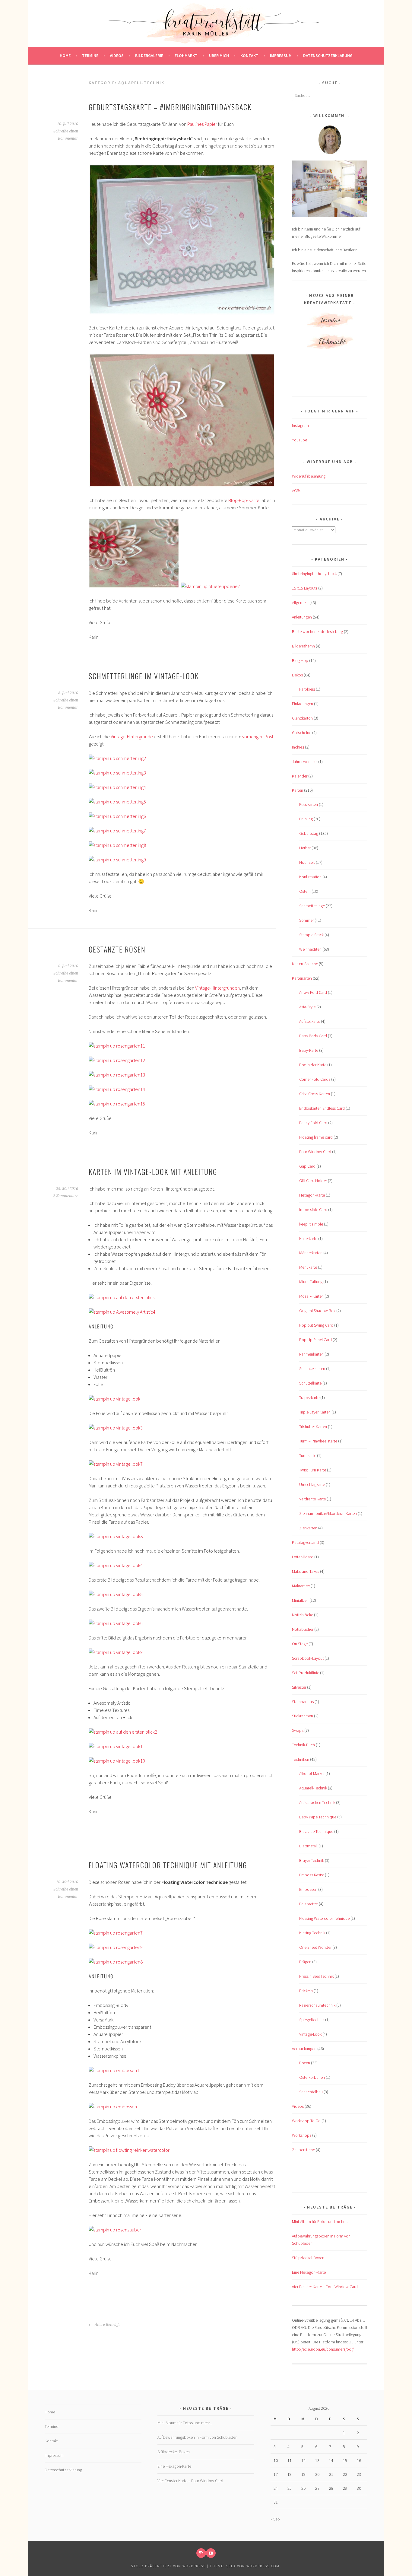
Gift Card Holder (313, 1181)
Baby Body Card (313, 1036)
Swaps (298, 1730)
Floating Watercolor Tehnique (324, 1918)
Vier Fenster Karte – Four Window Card (325, 2287)
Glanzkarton (302, 718)
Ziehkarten (308, 1528)
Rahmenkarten (311, 1354)
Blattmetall (308, 1846)
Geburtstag (309, 833)
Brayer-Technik (312, 1860)
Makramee (301, 1586)
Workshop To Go (306, 2121)
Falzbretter (309, 1904)
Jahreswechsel (305, 762)
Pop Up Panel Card (315, 1340)
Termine (90, 56)
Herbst (305, 848)
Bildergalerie (149, 56)
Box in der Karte (313, 1065)
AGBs (296, 491)
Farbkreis (307, 689)
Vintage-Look (310, 2034)
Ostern (305, 891)
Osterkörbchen (312, 2077)
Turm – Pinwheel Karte (318, 1441)
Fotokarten (309, 804)
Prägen (305, 1962)
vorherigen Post (258, 736)
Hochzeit (307, 862)
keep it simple (311, 1224)
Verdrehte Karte (312, 1499)
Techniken (301, 1759)
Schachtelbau (311, 2092)
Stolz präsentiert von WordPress (168, 2566)
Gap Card (307, 1166)
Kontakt (249, 56)
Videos (117, 56)
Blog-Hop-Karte (244, 500)
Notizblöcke (303, 1615)
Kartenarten (302, 978)
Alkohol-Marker (312, 1773)
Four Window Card (315, 1152)
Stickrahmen (303, 1716)
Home (65, 56)
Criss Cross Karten (315, 1094)
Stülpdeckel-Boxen (308, 2258)
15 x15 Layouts (305, 588)
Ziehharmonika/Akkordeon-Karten (328, 1513)
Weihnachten (310, 949)
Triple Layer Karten (315, 1412)
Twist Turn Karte (313, 1470)
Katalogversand (305, 1542)
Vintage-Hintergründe (132, 736)
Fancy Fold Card (313, 1123)
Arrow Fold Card (313, 992)
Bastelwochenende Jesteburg (317, 631)
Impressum (281, 56)
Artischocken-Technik (317, 1802)
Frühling (306, 819)
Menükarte (308, 1267)
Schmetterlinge (312, 906)
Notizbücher (303, 1629)
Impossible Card (313, 1210)
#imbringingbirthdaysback (314, 574)
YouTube (299, 440)
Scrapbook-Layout (308, 1658)
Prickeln (306, 1991)
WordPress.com (263, 2566)
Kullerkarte (308, 1239)
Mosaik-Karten (311, 1296)
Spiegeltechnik (312, 2020)
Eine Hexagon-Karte (309, 2272)
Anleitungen (302, 617)
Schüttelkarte (310, 1383)
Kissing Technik (312, 1933)
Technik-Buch (303, 1745)
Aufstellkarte (310, 1021)
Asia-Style (307, 1007)
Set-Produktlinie (306, 1673)
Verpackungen (304, 2049)
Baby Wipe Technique (318, 1817)
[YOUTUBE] (211, 2553)
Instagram (300, 425)
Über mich (219, 56)
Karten (298, 790)
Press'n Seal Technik (316, 1976)
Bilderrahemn (303, 646)
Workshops (302, 2135)
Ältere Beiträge (107, 2325)
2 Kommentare (66, 1196)
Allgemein (300, 603)
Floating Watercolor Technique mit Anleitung (168, 1865)
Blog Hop (300, 660)
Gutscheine (302, 733)
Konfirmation (310, 877)
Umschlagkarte (312, 1484)
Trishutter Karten (313, 1426)
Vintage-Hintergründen (217, 988)
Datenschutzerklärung (328, 56)
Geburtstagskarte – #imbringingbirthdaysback (170, 107)
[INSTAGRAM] (201, 2553)
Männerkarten (311, 1253)
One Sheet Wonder (315, 1947)
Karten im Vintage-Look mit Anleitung (153, 1172)
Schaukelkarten (312, 1369)
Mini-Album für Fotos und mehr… (320, 2221)
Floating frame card (316, 1137)
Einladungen (303, 704)
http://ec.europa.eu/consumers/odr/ (323, 2349)
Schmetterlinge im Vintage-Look (144, 676)
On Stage (300, 1644)
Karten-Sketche (305, 964)
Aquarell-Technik (313, 1788)
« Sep (275, 2519)
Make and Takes (306, 1571)
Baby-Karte (309, 1050)
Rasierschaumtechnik (317, 2005)
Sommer (306, 920)
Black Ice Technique (316, 1831)
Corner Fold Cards (315, 1079)
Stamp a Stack (311, 935)
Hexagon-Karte (312, 1195)
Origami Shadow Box (317, 1311)
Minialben (300, 1600)
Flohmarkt (186, 56)
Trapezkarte (309, 1398)
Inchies (298, 747)
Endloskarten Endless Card (322, 1108)
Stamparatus (303, 1702)
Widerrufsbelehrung (309, 476)
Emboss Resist (312, 1875)
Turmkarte (308, 1455)
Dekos (297, 675)
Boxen (305, 2063)
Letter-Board (303, 1557)
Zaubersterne (303, 2150)
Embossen (308, 1889)
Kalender (300, 776)
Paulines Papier (202, 124)
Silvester (299, 1687)
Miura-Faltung (311, 1282)
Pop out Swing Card (316, 1325)
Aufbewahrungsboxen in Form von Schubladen (197, 2437)
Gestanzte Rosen (117, 949)
